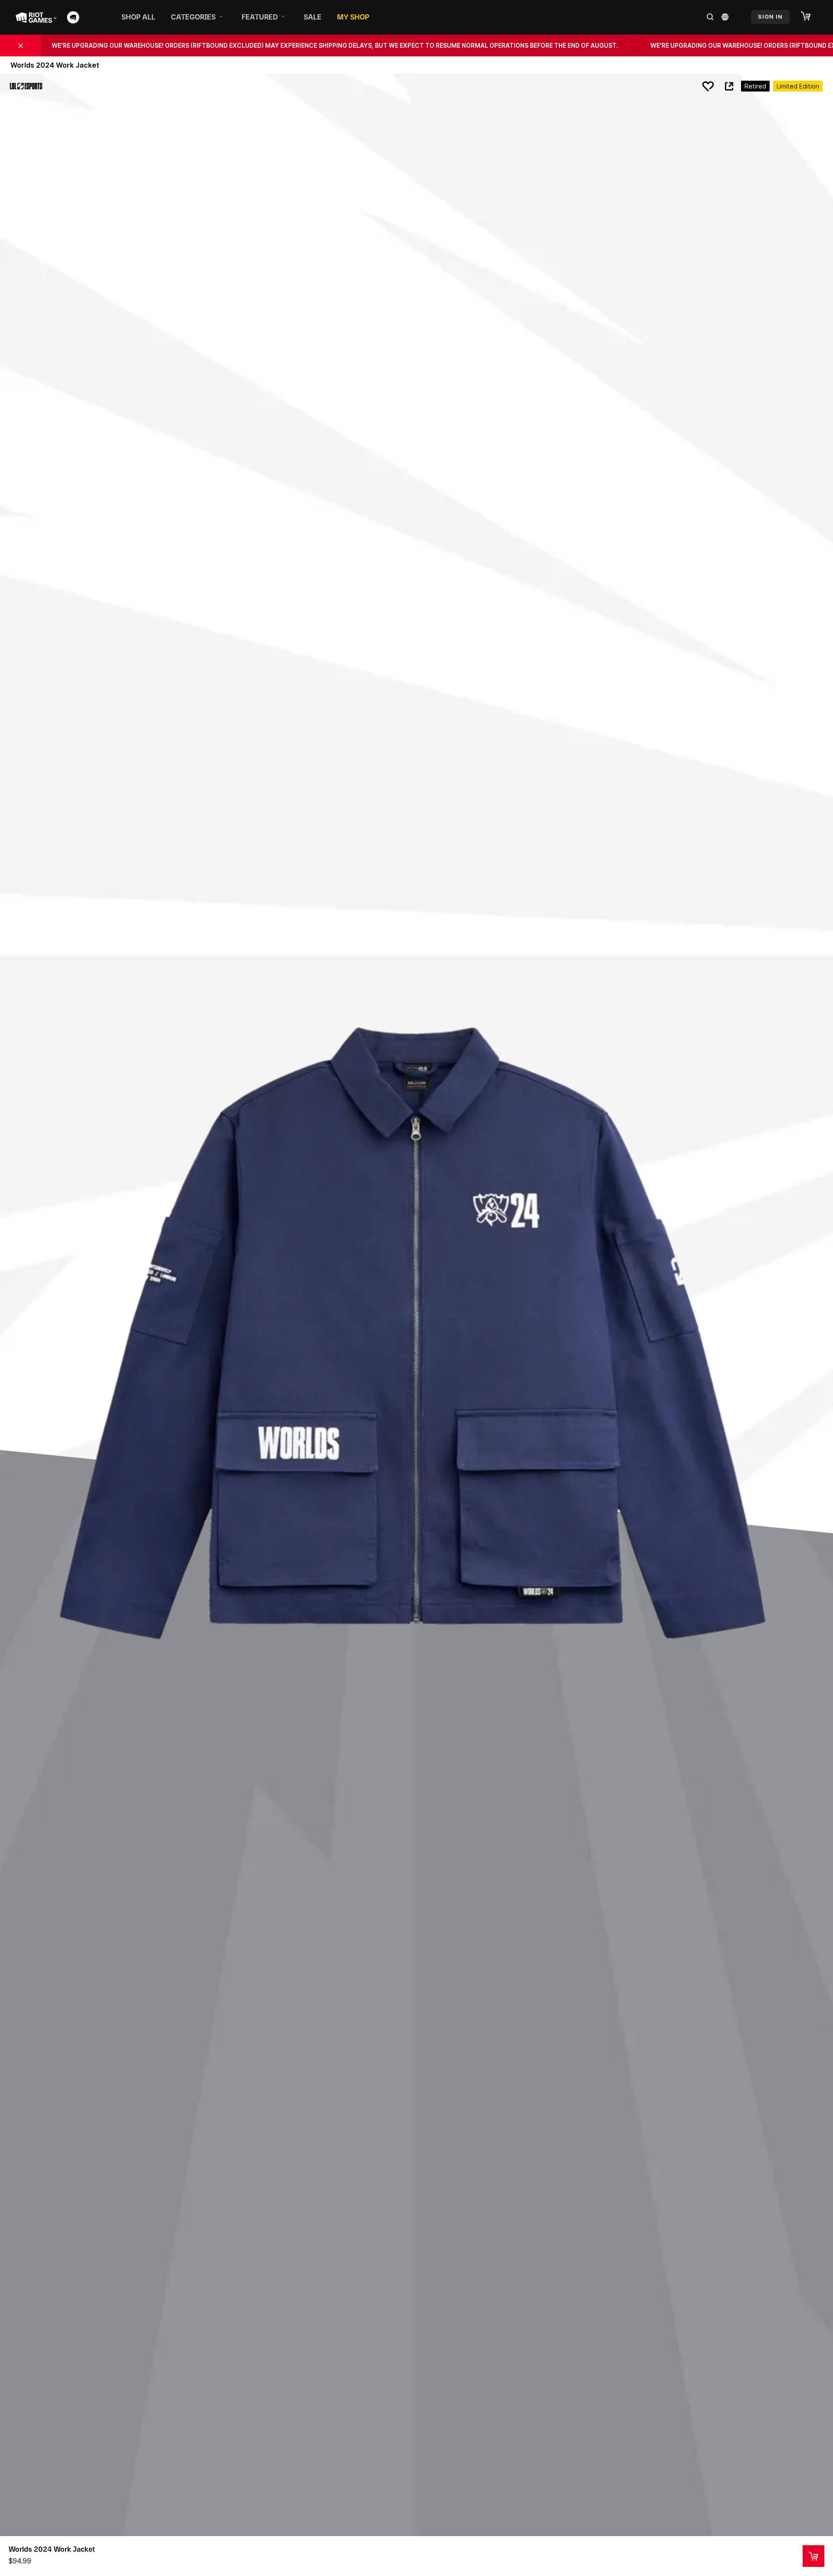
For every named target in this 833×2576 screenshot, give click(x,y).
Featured (260, 17)
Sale (313, 17)
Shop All (138, 17)
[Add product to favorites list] (708, 86)
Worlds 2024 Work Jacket (52, 2549)
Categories (193, 17)
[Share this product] (729, 86)
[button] (810, 16)
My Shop (353, 17)
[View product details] (813, 2556)
